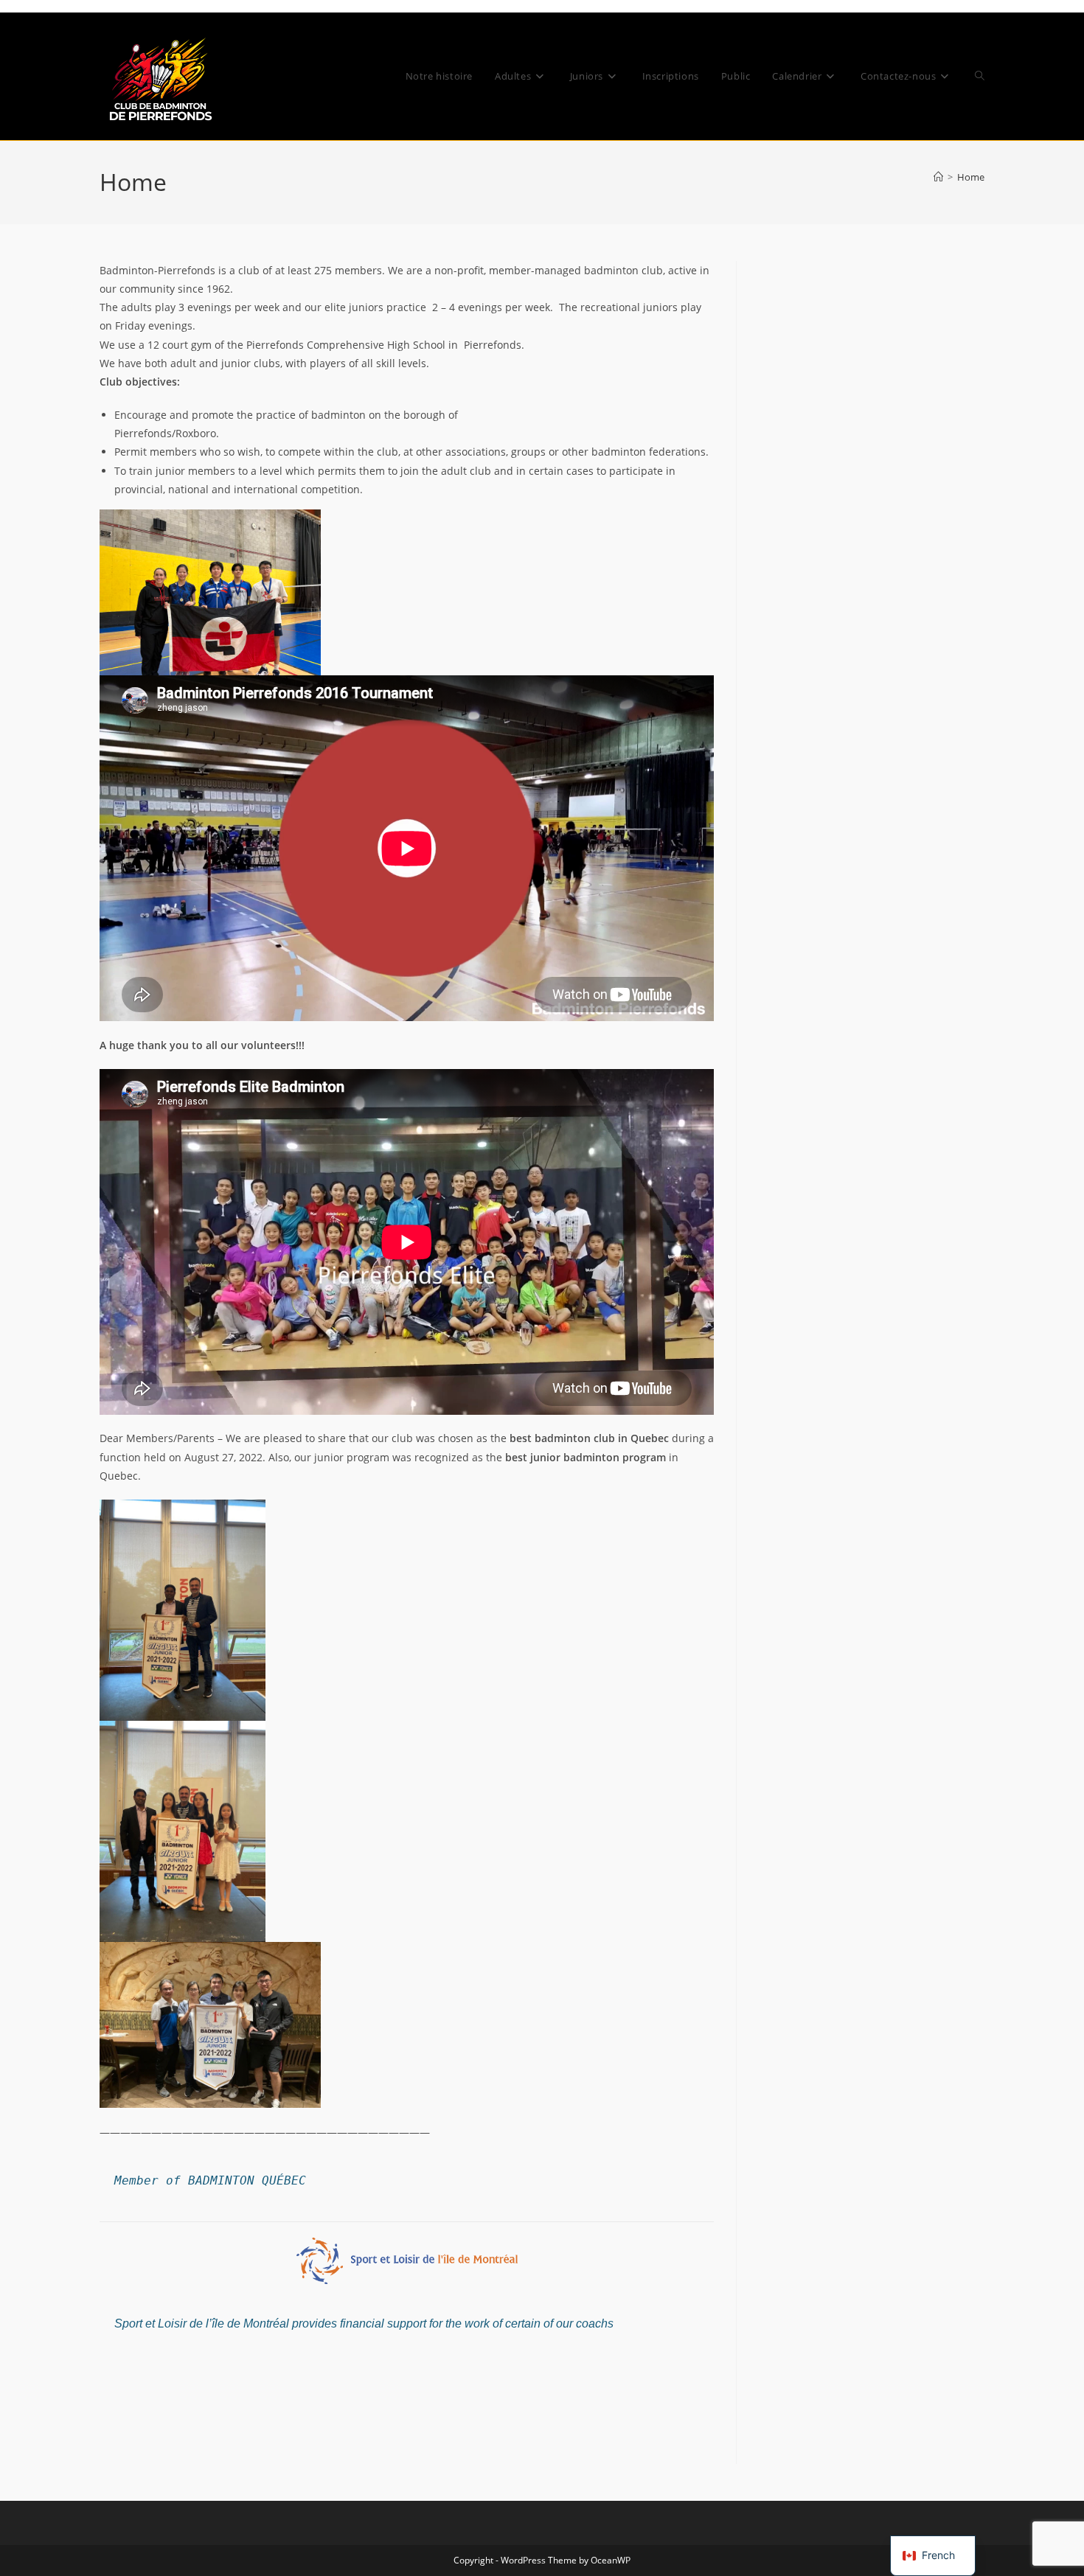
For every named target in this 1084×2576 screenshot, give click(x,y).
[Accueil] (938, 177)
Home (971, 177)
